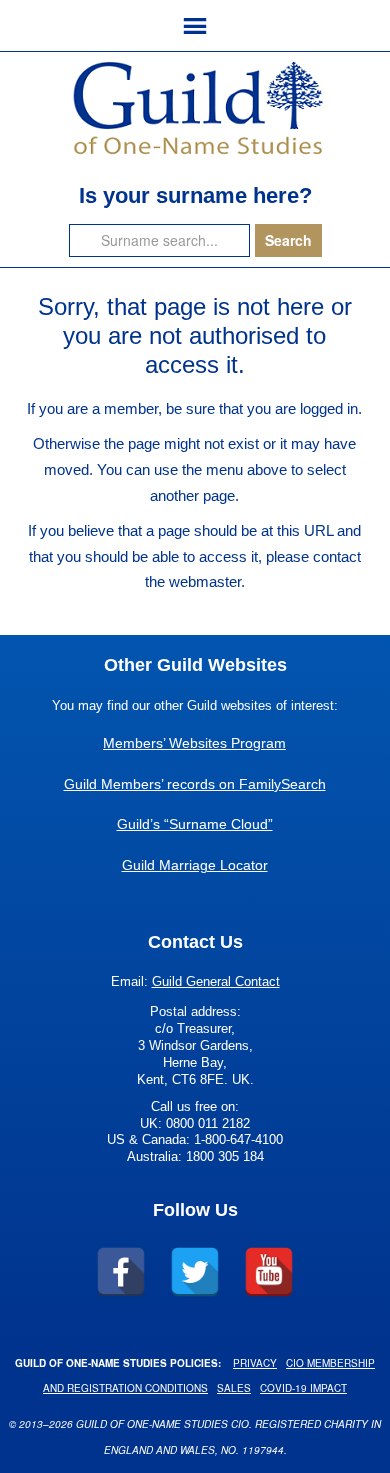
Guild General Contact (216, 981)
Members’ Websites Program (194, 743)
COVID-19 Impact (303, 1388)
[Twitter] (195, 1272)
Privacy (255, 1363)
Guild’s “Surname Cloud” (195, 824)
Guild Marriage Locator (195, 865)
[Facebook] (121, 1272)
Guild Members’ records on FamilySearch (195, 784)
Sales (234, 1388)
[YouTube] (269, 1272)
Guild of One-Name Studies (195, 107)
